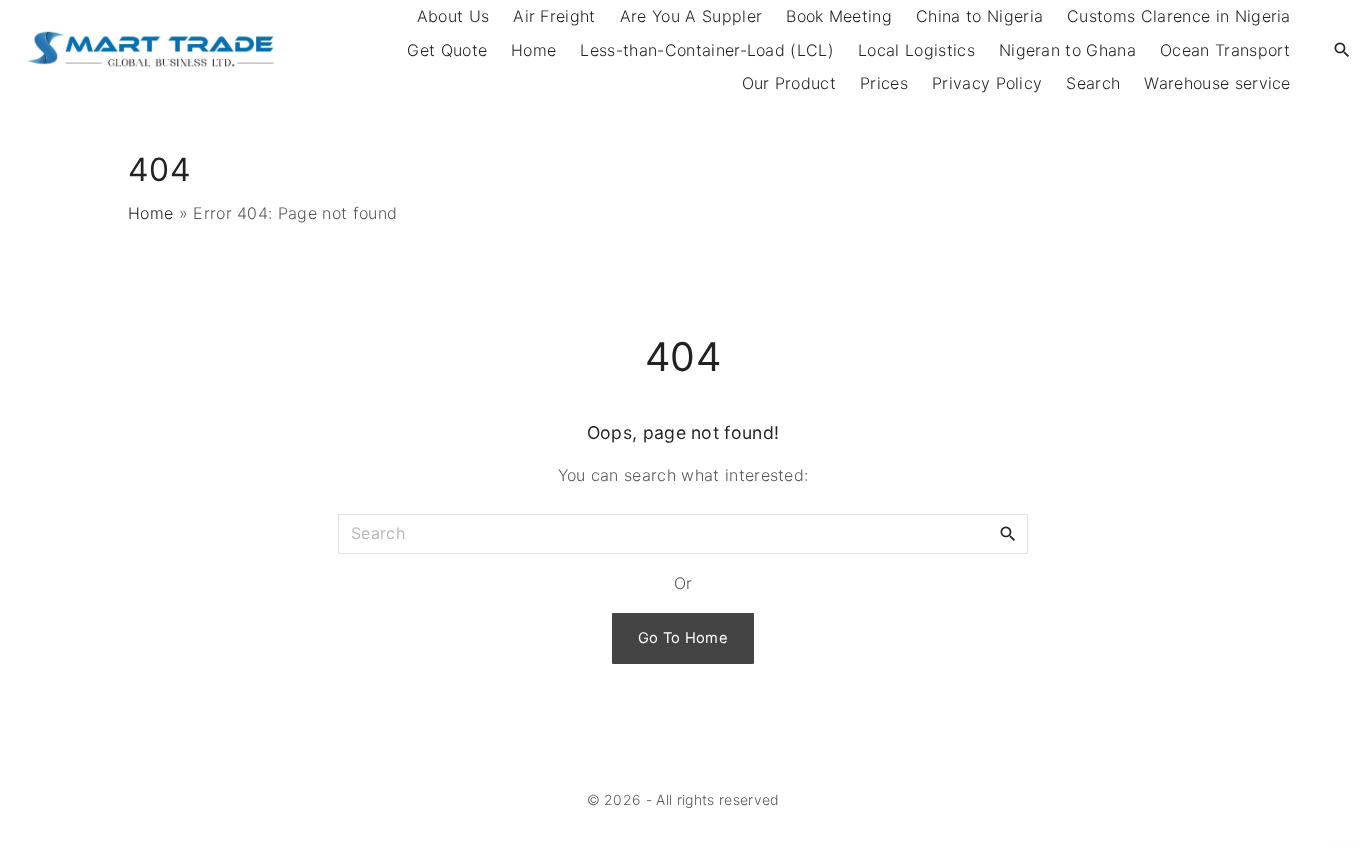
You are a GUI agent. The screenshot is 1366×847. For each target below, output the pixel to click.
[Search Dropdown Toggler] (1342, 50)
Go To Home (683, 638)
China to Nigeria (979, 16)
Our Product (789, 83)
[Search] (1008, 533)
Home (533, 50)
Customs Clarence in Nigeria (1179, 16)
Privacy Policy (987, 83)
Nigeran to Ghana (1067, 50)
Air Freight (554, 16)
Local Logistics (916, 50)
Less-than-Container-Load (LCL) (707, 50)
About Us (453, 16)
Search (1093, 83)
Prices (884, 83)
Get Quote (447, 50)
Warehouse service (1217, 83)
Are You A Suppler (691, 16)
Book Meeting (839, 16)
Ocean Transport (1225, 50)
